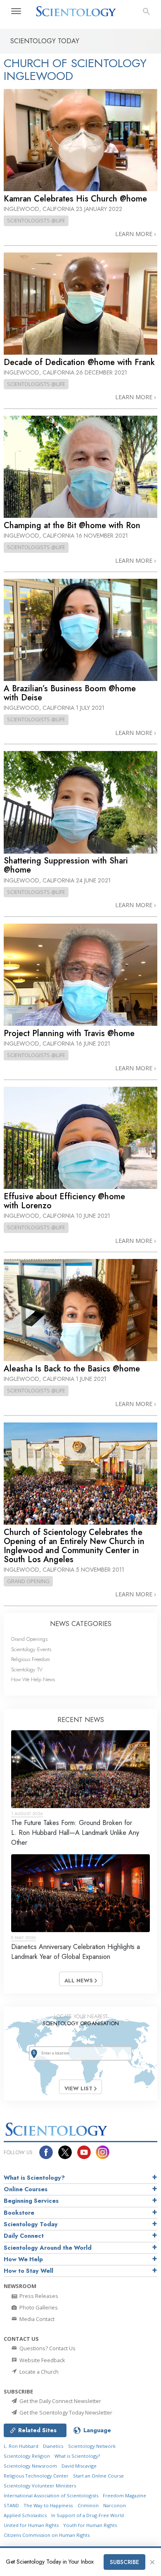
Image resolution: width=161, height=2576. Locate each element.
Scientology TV (27, 1669)
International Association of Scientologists (51, 2495)
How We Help (23, 2259)
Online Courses (26, 2189)
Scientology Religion (27, 2456)
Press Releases (38, 2296)
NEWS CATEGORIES (81, 1624)
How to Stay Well (28, 2271)
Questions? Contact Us (47, 2348)
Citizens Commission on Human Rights (47, 2535)
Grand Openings (29, 1639)
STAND (11, 2505)
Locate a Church (38, 2372)
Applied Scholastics (25, 2515)
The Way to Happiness (48, 2505)
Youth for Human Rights (90, 2525)
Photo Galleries (38, 2307)
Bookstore (19, 2213)
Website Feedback (42, 2360)
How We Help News (33, 1679)
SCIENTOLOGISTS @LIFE (36, 220)
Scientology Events (31, 1649)
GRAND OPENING (28, 1581)
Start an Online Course (98, 2476)
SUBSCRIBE (124, 2562)
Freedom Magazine (124, 2495)
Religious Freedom (31, 1659)
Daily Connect (24, 2236)
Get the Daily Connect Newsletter (60, 2401)
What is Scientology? (34, 2178)
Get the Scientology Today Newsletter (65, 2412)
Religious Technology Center (36, 2476)
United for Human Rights (31, 2525)
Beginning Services (31, 2201)
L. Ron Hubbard (21, 2446)
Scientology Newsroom (30, 2466)
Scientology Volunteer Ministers (40, 2486)
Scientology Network (92, 2446)
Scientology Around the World (48, 2248)
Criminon (88, 2505)
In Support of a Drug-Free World (88, 2515)
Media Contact (36, 2319)
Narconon (115, 2505)
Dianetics (53, 2446)
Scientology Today (31, 2224)
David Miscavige (79, 2466)
